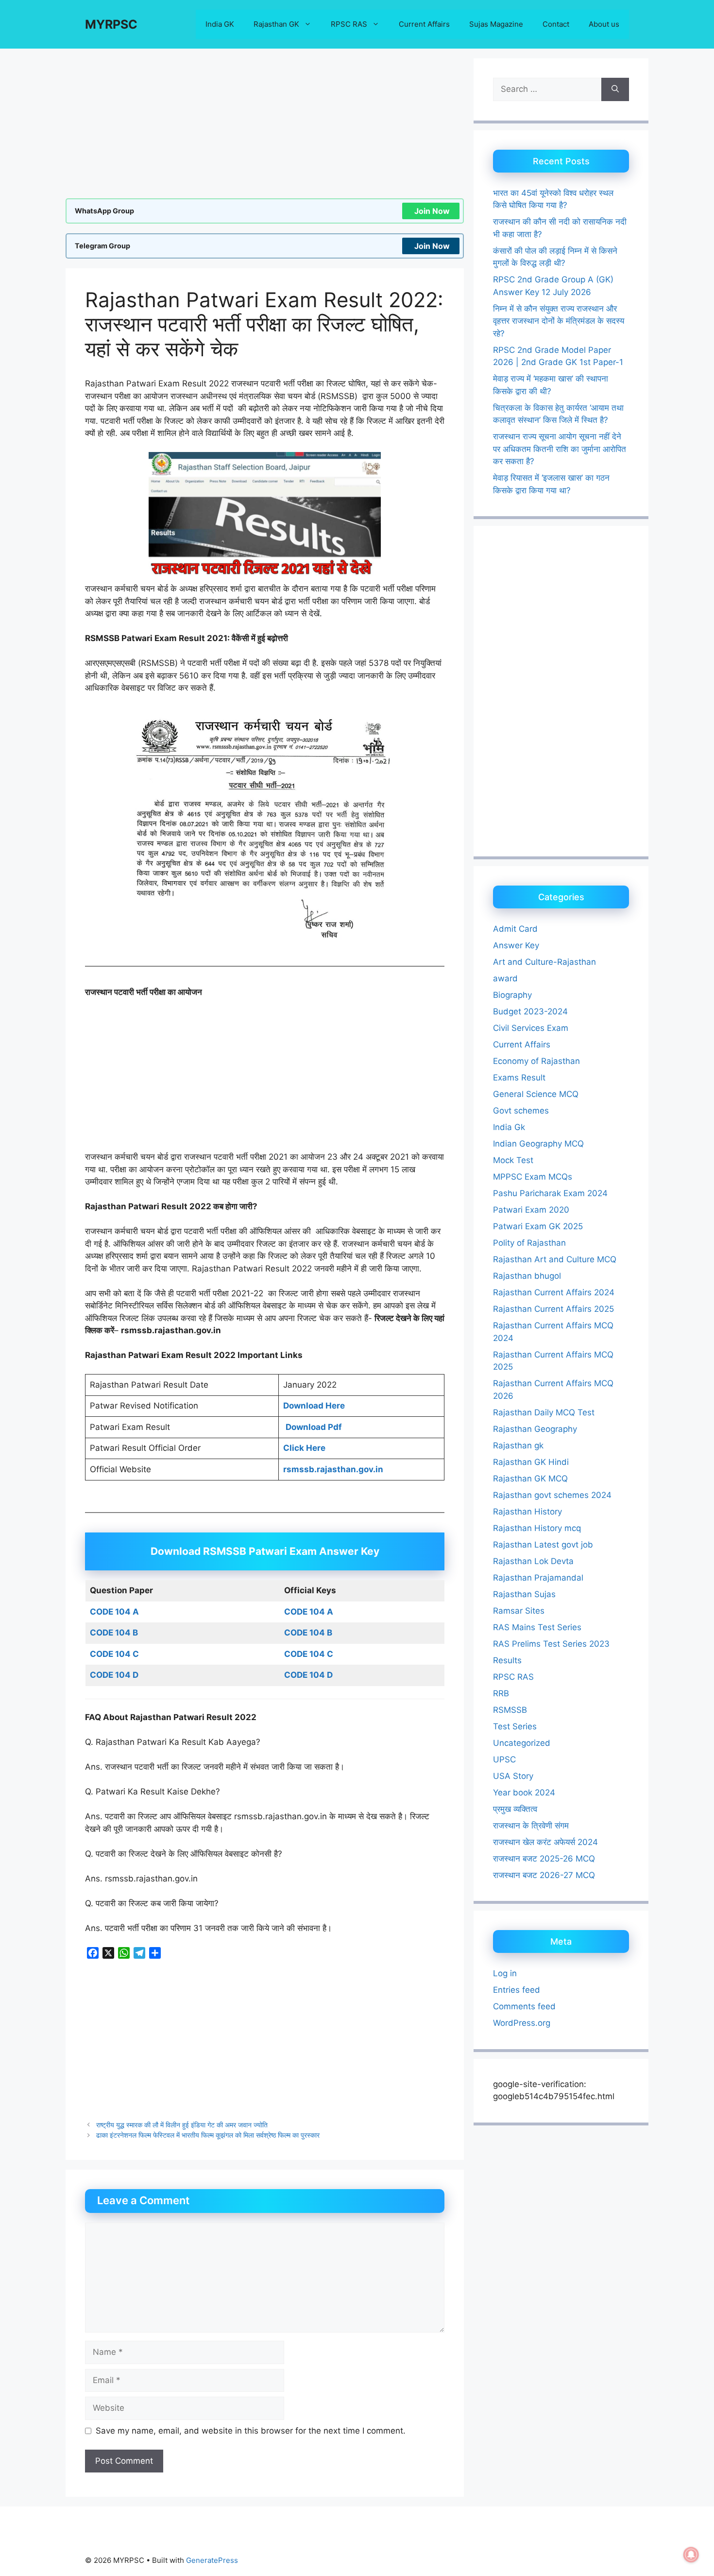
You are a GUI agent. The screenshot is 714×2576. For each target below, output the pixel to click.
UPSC (504, 1759)
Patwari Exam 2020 (531, 1210)
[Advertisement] (265, 126)
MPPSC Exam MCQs (533, 1177)
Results (507, 1660)
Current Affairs (424, 24)
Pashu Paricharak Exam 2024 (550, 1193)
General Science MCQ (536, 1094)
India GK (220, 24)
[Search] (615, 89)
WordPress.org (522, 2023)
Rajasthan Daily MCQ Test (544, 1412)
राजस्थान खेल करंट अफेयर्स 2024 (545, 1842)
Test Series (515, 1726)
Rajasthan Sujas (524, 1594)
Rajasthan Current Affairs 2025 (553, 1309)
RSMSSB (510, 1710)
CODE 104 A (309, 1612)
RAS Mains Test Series (537, 1627)
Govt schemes (521, 1111)
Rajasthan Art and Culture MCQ (555, 1259)
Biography (512, 995)
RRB (501, 1693)
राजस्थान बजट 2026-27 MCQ (544, 1875)
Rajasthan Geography (535, 1429)
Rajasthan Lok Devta (533, 1561)
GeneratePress (212, 2560)
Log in (505, 1973)
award (505, 978)
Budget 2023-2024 (530, 1011)
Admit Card (515, 929)
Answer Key (516, 945)
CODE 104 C (114, 1654)
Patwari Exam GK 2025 (538, 1226)
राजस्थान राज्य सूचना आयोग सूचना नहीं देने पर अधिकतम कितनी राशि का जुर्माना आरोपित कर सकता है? (560, 449)
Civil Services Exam (531, 1028)
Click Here (304, 1448)
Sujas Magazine (496, 24)
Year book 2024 (524, 1793)
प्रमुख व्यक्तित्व (515, 1809)
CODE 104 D (114, 1675)
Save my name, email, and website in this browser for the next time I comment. (251, 2431)
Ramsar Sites (519, 1611)
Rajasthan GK (276, 24)
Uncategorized (522, 1743)
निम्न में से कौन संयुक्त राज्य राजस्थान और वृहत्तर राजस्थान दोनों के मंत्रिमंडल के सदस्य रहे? (559, 321)
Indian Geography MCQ (538, 1144)
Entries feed (517, 1990)
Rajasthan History (527, 1512)
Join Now (432, 211)
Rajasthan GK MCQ (530, 1479)
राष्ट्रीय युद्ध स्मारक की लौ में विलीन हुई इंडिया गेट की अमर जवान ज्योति (182, 2125)
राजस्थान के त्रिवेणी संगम (531, 1826)
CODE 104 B (114, 1633)
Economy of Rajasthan (536, 1061)
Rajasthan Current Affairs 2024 (554, 1292)
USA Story (513, 1776)
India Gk (509, 1127)
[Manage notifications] (691, 2555)
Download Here (314, 1406)
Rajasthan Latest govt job (543, 1545)
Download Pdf (314, 1427)
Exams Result (519, 1078)
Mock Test (513, 1160)
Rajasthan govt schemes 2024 (552, 1495)
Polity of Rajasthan (529, 1243)
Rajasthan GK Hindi (531, 1462)
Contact (556, 24)
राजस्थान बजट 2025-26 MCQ (544, 1859)
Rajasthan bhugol (527, 1276)
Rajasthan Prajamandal (538, 1578)
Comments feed (524, 2006)
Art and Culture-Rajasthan (544, 962)
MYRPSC (111, 24)
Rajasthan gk (518, 1445)
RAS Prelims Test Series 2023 (551, 1644)
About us (604, 24)
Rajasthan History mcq (537, 1528)
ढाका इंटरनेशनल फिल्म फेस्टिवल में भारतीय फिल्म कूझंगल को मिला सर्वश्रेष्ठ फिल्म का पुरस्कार (208, 2135)
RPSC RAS (349, 24)
